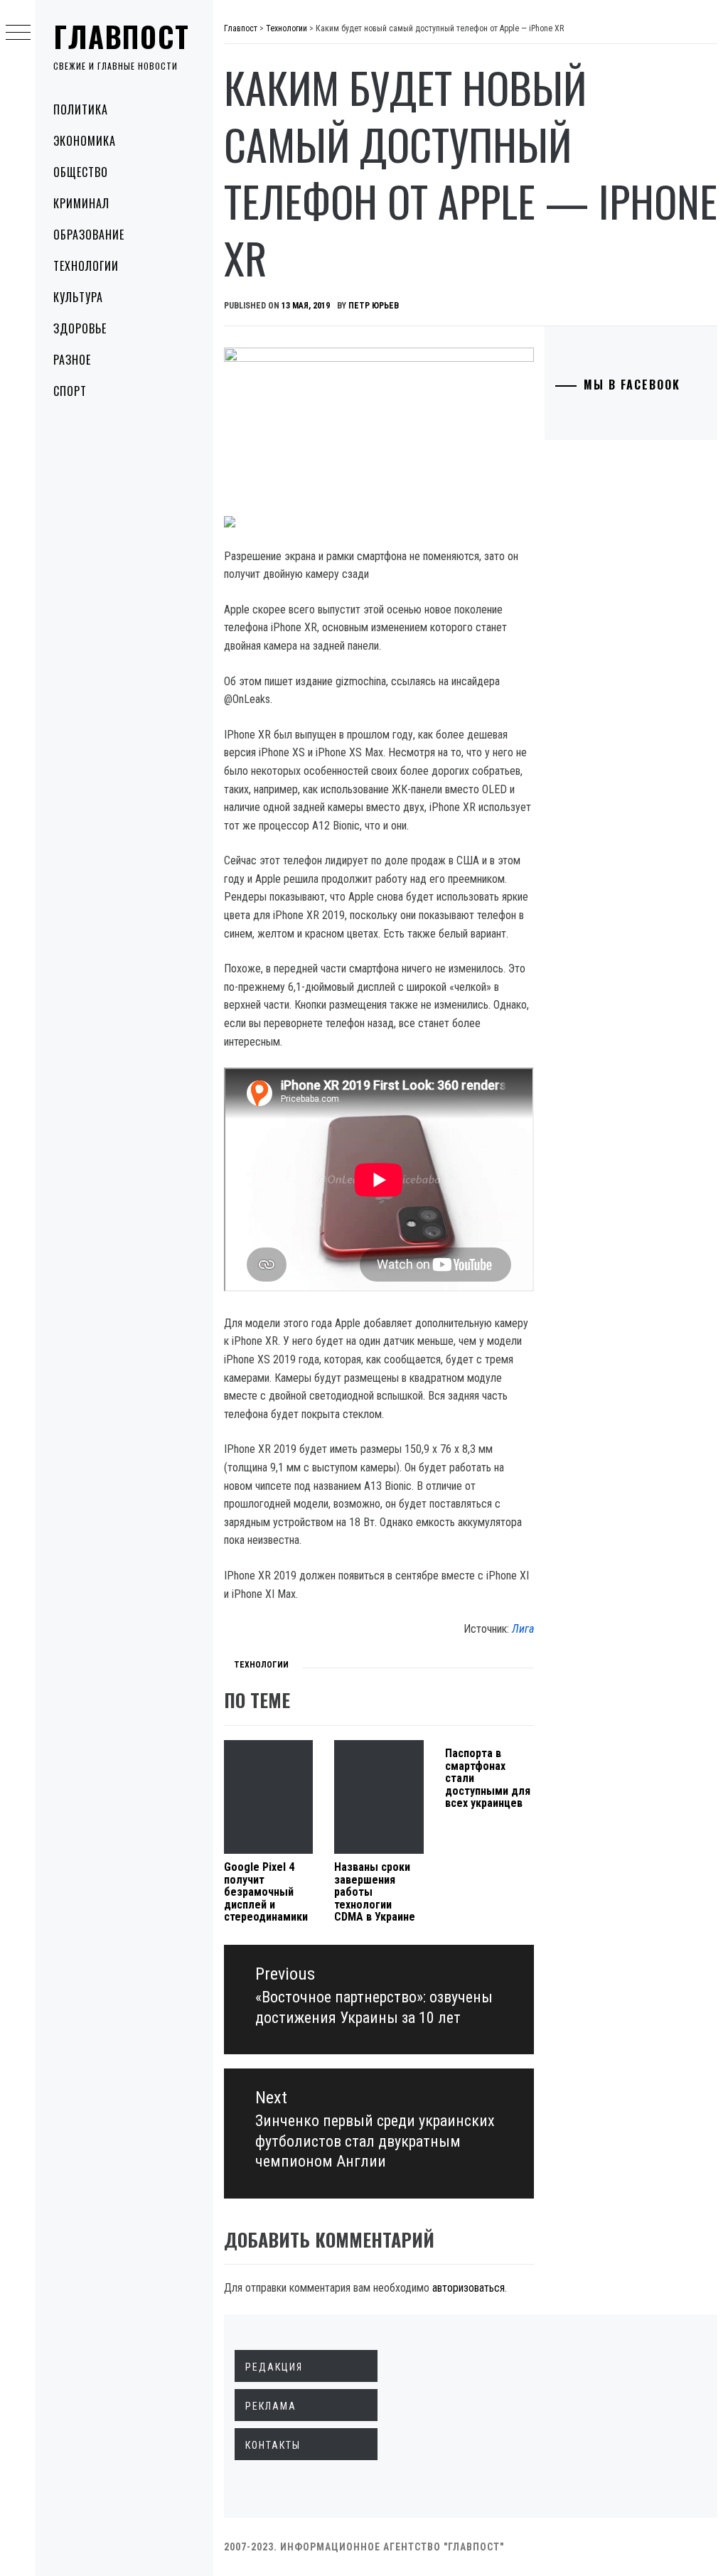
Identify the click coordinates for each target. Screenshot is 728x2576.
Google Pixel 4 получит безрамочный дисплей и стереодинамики (266, 1892)
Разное (72, 360)
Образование (89, 235)
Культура (78, 297)
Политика (81, 109)
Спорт (70, 391)
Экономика (85, 141)
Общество (81, 172)
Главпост (122, 36)
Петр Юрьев (374, 306)
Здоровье (80, 328)
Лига (523, 1629)
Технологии (86, 266)
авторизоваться (469, 2288)
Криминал (81, 203)
